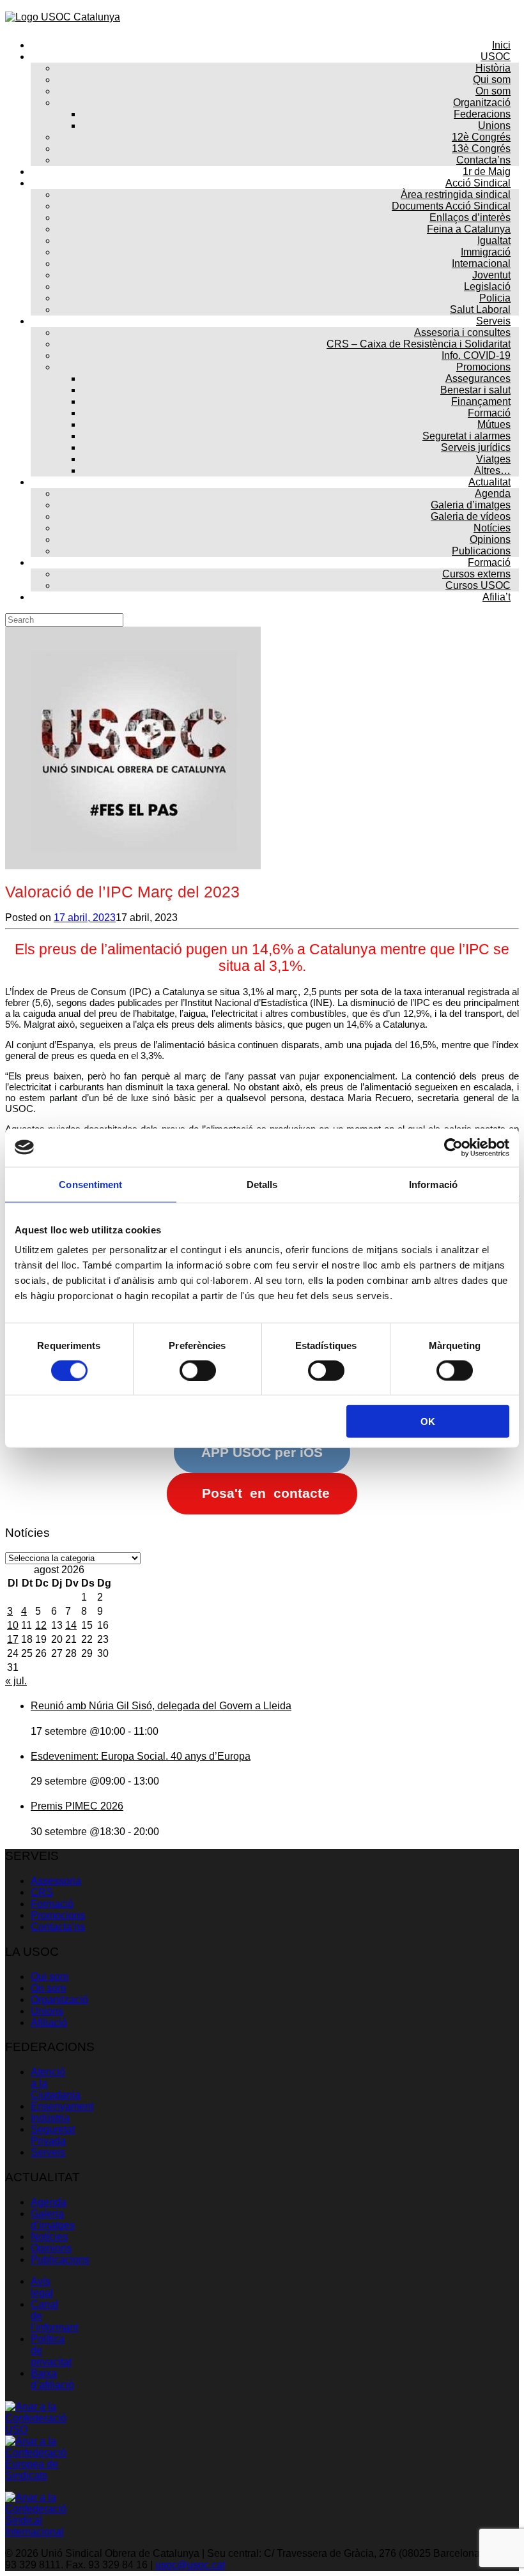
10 (13, 1625)
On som (48, 1988)
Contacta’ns (58, 1927)
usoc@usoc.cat (190, 2565)
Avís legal (42, 2287)
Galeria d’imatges (53, 2219)
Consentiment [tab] (90, 1184)
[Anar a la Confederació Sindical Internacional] (37, 2532)
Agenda (49, 2202)
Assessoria (56, 1881)
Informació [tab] (433, 1184)
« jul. (16, 1681)
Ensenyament (62, 2106)
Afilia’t (497, 597)
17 (13, 1639)
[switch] (198, 1370)
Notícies (49, 2237)
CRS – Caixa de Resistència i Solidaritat (419, 344)
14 (71, 1625)
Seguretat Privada (53, 2135)
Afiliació (49, 2023)
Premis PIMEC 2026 (77, 1806)
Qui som (50, 1977)
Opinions (51, 2248)
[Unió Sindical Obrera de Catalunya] (63, 17)
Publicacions (60, 2260)
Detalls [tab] (262, 1184)
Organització (59, 2000)
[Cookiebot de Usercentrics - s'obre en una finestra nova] (453, 1147)
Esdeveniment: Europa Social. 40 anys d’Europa (141, 1756)
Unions (47, 2011)
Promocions (58, 1915)
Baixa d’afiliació (52, 2379)
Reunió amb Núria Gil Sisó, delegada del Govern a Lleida (161, 1706)
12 (41, 1625)
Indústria (50, 2118)
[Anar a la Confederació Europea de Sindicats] (37, 2475)
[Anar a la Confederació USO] (37, 2429)
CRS (42, 1892)
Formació (52, 1904)
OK (428, 1421)
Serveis (48, 2152)
